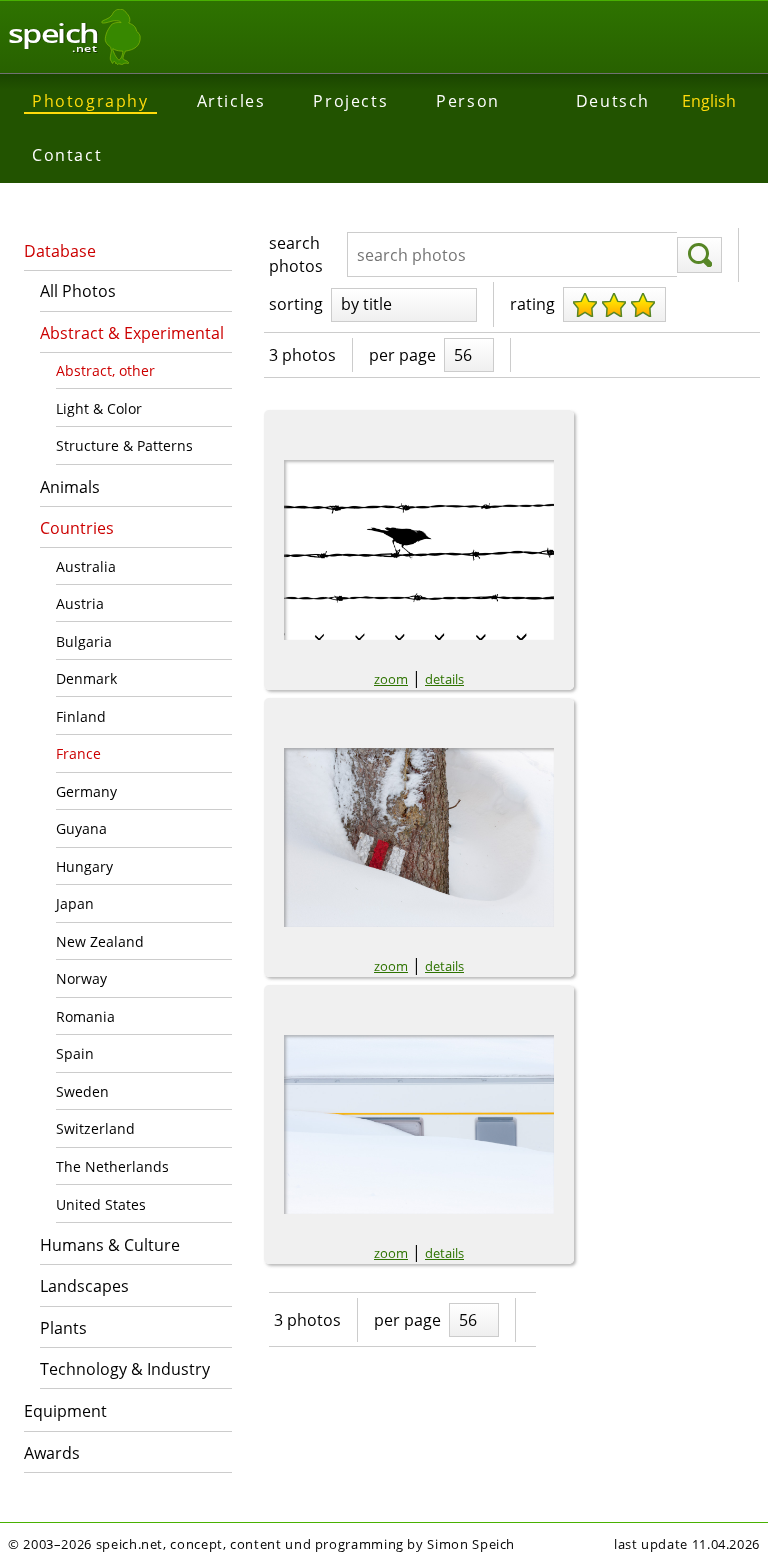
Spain (75, 1053)
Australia (86, 566)
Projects (350, 101)
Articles (231, 101)
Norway (81, 978)
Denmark (86, 678)
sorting (296, 304)
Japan (75, 903)
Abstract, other (105, 370)
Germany (86, 791)
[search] (699, 255)
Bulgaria (84, 641)
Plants (63, 1328)
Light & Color (99, 408)
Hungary (84, 866)
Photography (90, 101)
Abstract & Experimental (132, 333)
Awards (52, 1453)
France (78, 753)
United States (101, 1204)
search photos (296, 254)
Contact (67, 155)
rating (532, 304)
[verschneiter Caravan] (419, 1124)
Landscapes (84, 1286)
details (444, 679)
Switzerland (95, 1128)
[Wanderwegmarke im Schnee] (419, 837)
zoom (391, 679)
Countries (77, 528)
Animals (70, 487)
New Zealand (100, 941)
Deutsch (613, 101)
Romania (85, 1016)
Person (468, 101)
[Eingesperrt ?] (419, 550)
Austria (80, 603)
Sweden (82, 1091)
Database (60, 251)
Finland (81, 716)
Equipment (65, 1411)
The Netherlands (112, 1166)
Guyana (81, 828)
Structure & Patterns (124, 445)
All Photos (78, 291)
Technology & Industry (125, 1369)
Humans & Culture (110, 1245)
